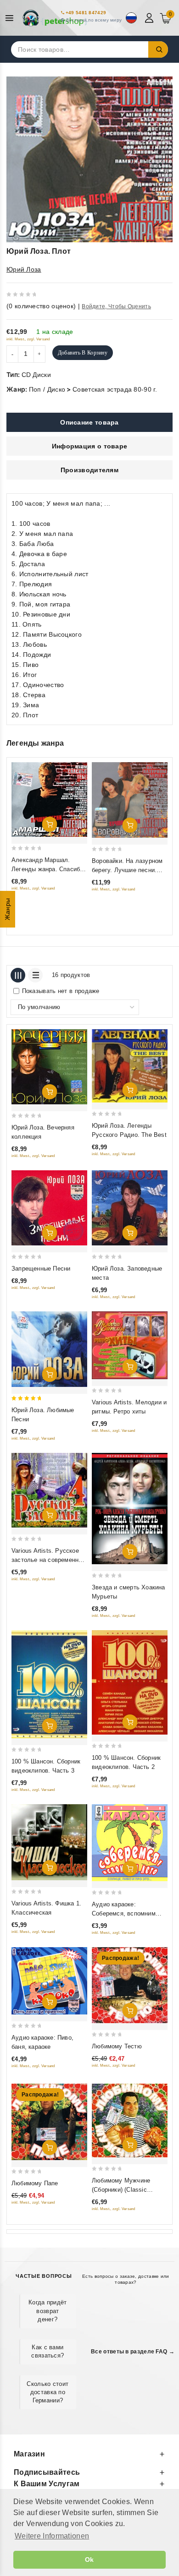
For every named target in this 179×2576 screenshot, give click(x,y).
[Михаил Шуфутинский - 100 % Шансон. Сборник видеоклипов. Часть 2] (130, 1682)
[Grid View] (18, 975)
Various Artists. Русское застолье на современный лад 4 (49, 1560)
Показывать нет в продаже (61, 991)
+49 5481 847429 (86, 13)
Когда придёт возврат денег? (48, 2311)
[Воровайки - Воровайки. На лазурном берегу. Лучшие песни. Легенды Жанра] (130, 800)
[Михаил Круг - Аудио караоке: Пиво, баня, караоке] (49, 1981)
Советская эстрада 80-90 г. (115, 389)
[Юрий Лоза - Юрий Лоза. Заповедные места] (130, 1208)
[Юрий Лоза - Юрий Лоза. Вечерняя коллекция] (49, 1067)
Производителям (89, 470)
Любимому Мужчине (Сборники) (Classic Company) (121, 2190)
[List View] (35, 975)
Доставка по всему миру (94, 20)
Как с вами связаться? (48, 2351)
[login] (150, 18)
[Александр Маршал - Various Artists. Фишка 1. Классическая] (49, 1842)
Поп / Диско (47, 389)
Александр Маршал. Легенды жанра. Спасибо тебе (47, 869)
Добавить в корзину (83, 353)
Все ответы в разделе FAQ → (133, 2352)
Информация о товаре (90, 446)
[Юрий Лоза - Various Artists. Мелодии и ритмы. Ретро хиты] (130, 1345)
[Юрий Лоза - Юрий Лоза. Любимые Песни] (49, 1349)
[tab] (89, 422)
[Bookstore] (55, 18)
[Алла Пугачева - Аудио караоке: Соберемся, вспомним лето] (130, 1843)
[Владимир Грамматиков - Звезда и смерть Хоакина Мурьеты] (130, 1509)
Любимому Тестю (117, 2046)
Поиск (158, 49)
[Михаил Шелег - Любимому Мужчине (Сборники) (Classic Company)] (130, 2120)
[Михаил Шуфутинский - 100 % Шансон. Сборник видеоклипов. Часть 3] (49, 1684)
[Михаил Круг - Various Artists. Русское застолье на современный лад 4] (49, 1490)
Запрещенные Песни (41, 1269)
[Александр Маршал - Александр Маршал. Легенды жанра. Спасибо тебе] (49, 800)
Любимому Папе (35, 2183)
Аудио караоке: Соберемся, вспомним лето (124, 1913)
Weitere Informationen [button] (52, 2536)
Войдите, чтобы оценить (116, 306)
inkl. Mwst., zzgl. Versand (28, 339)
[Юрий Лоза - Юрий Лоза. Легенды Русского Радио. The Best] (130, 1066)
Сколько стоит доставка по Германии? (48, 2392)
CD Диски (36, 375)
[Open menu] (12, 18)
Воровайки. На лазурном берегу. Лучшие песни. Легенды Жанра (127, 870)
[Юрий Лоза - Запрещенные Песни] (49, 1208)
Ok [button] (89, 2560)
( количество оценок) (41, 306)
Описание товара (89, 422)
